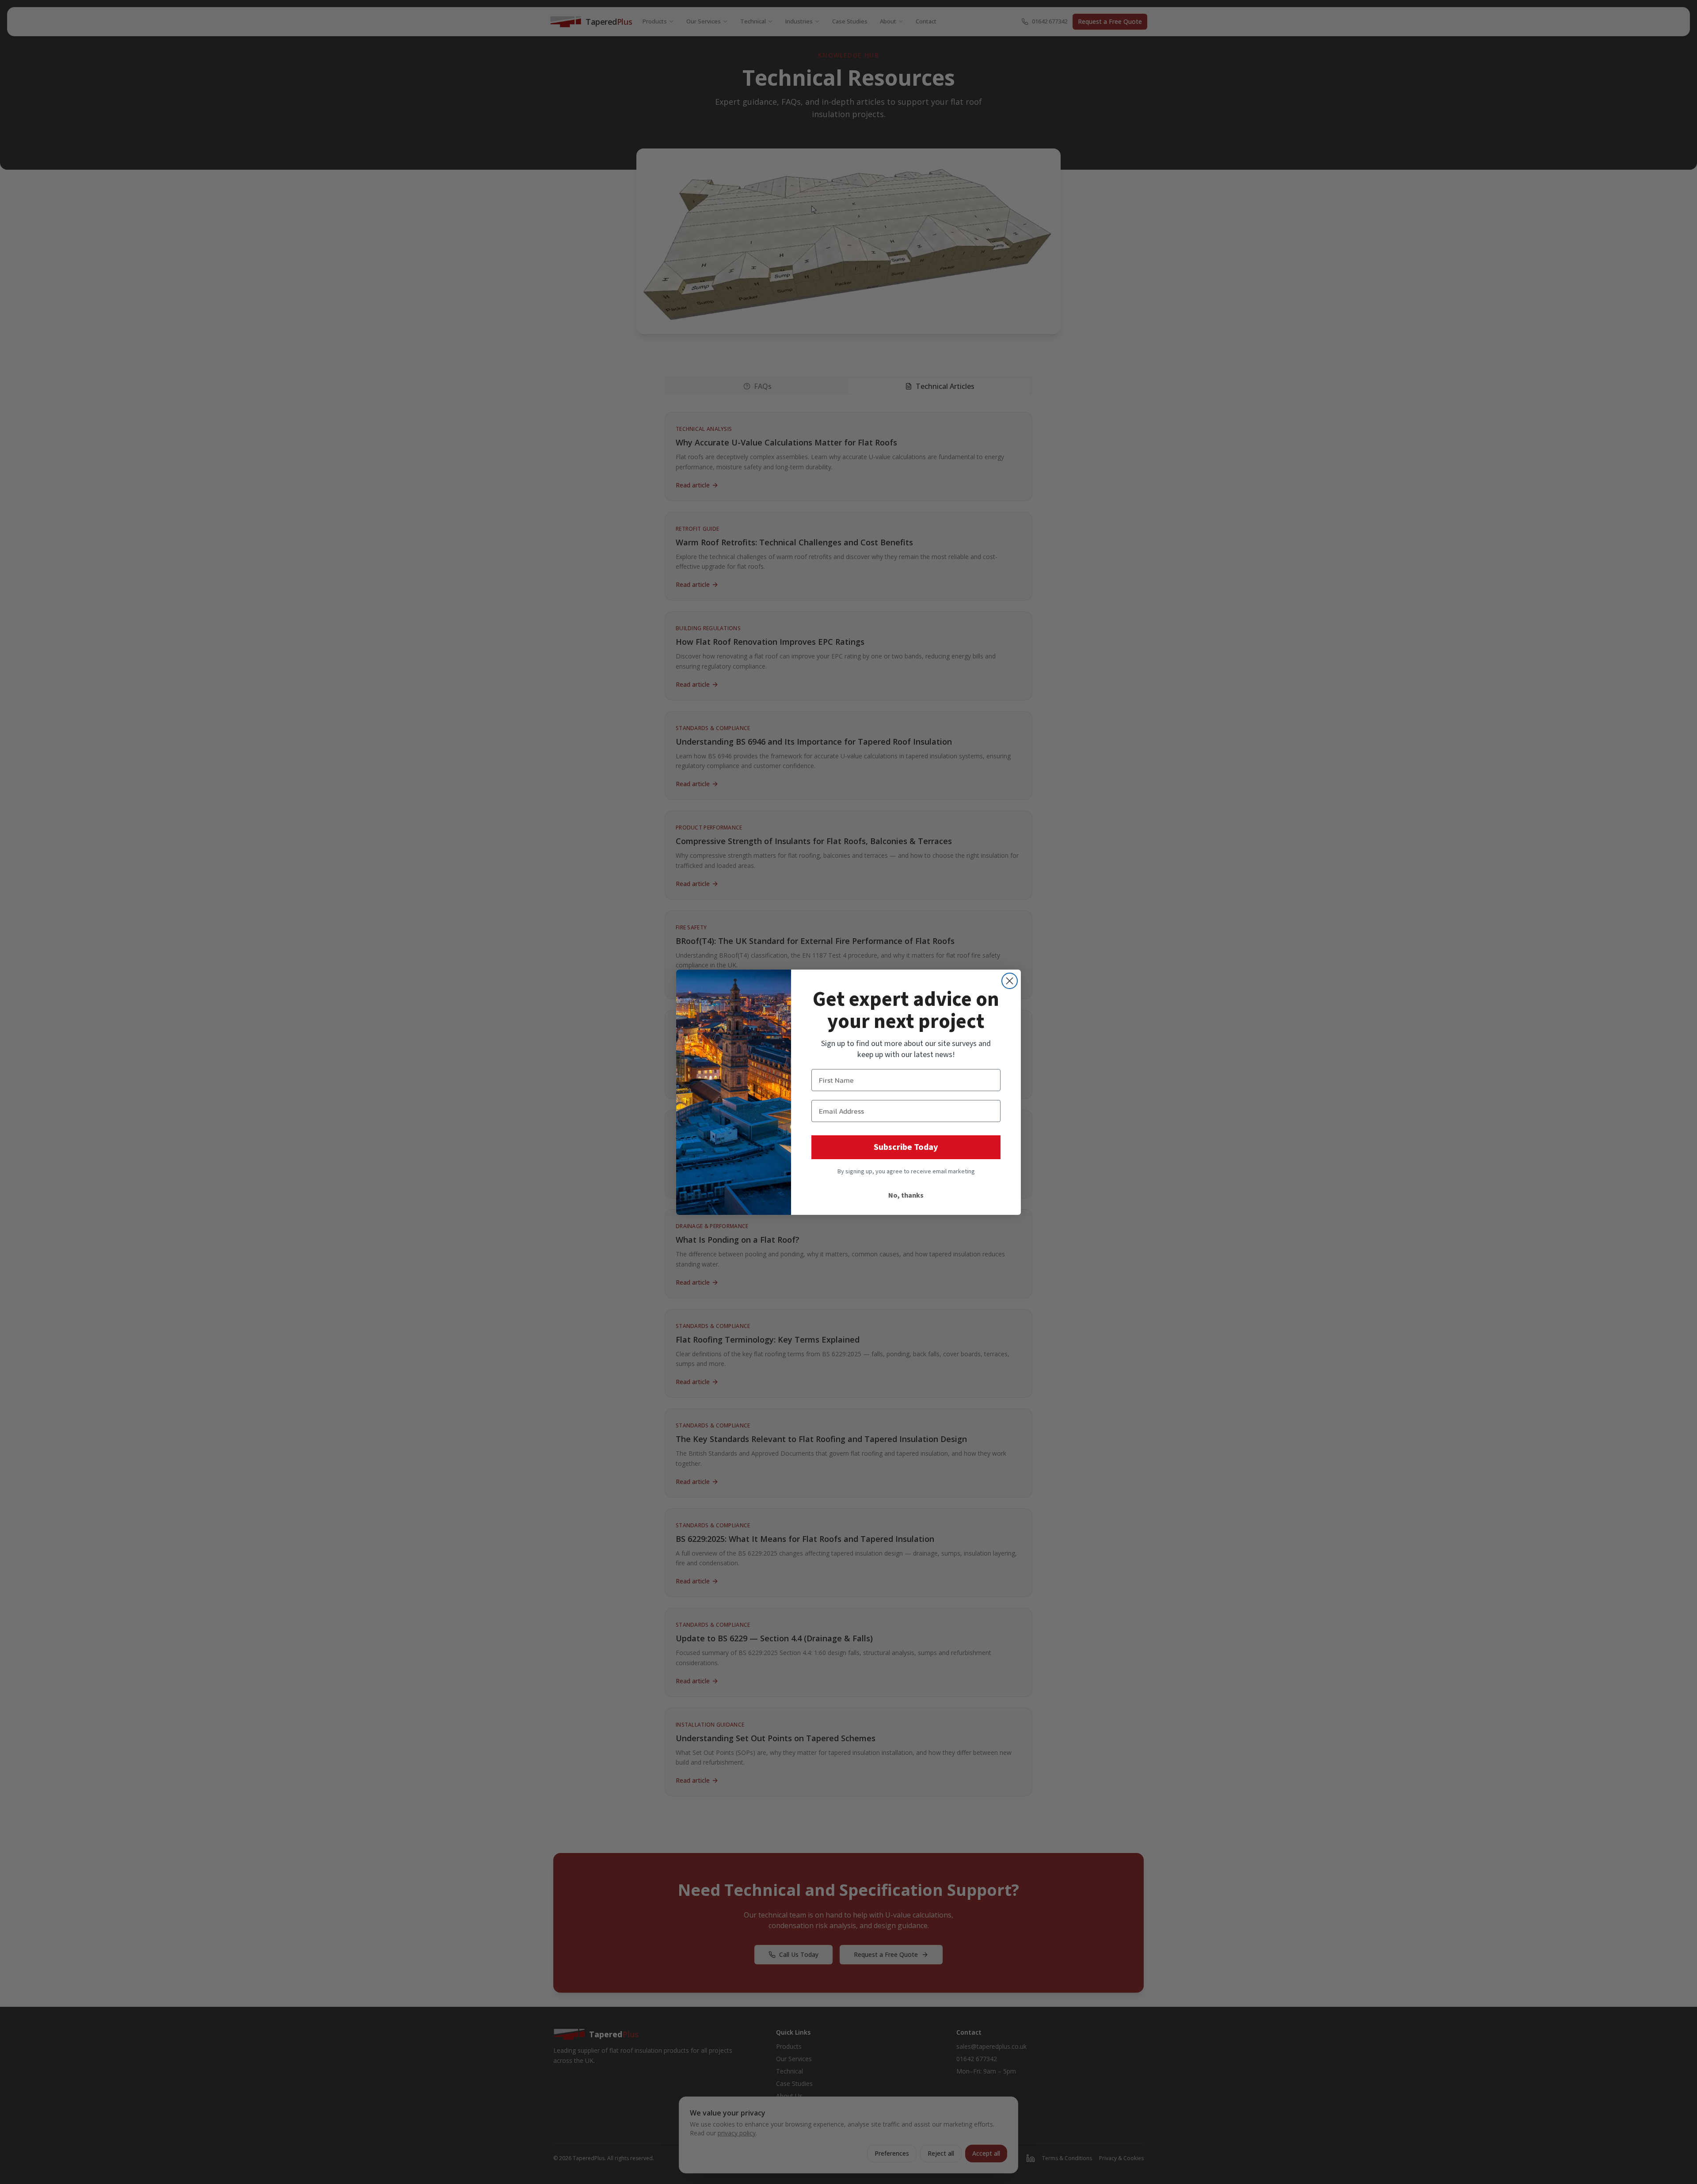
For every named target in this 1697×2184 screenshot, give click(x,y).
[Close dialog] (1010, 981)
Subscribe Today (906, 1147)
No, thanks (906, 1195)
